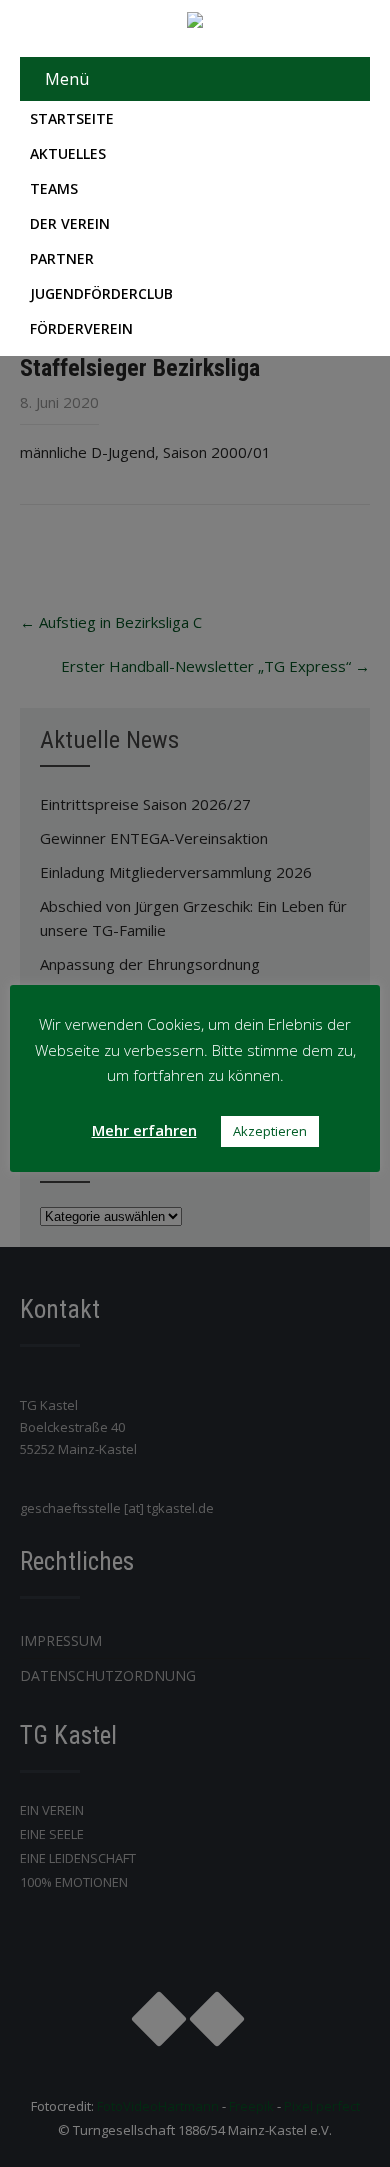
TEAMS (54, 188)
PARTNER (62, 258)
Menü (67, 79)
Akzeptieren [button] (270, 1131)
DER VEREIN (70, 223)
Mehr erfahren (144, 1130)
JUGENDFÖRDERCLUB (101, 293)
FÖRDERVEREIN (81, 328)
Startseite (72, 118)
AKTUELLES (68, 153)
